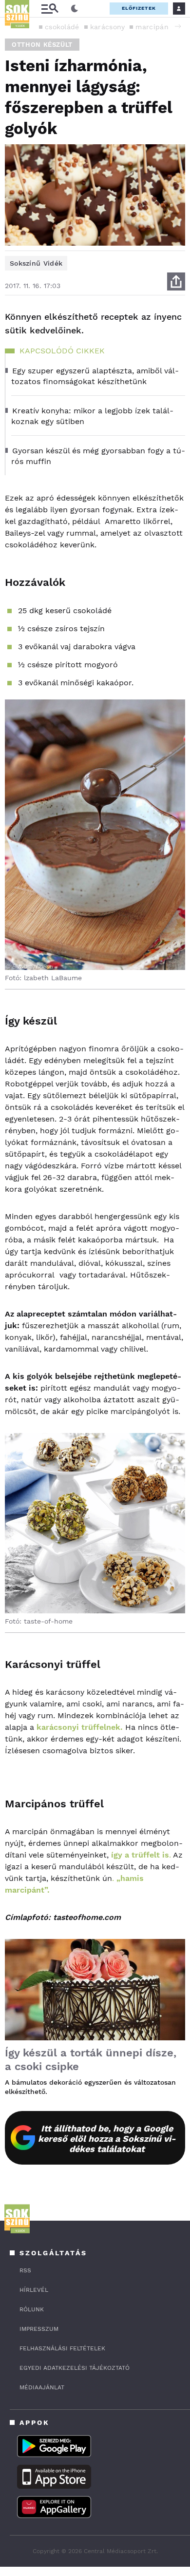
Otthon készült (42, 45)
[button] (178, 26)
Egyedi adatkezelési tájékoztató (75, 2368)
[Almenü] (50, 9)
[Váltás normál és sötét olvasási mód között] (75, 9)
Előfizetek (139, 8)
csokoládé (62, 27)
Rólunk (32, 2309)
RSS (25, 2270)
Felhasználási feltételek (62, 2348)
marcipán (152, 27)
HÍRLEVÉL (34, 2290)
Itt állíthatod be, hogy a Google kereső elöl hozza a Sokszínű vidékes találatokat (107, 2139)
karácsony (108, 27)
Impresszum (39, 2329)
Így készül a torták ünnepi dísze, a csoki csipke (91, 2060)
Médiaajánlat (42, 2387)
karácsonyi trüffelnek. (80, 1727)
